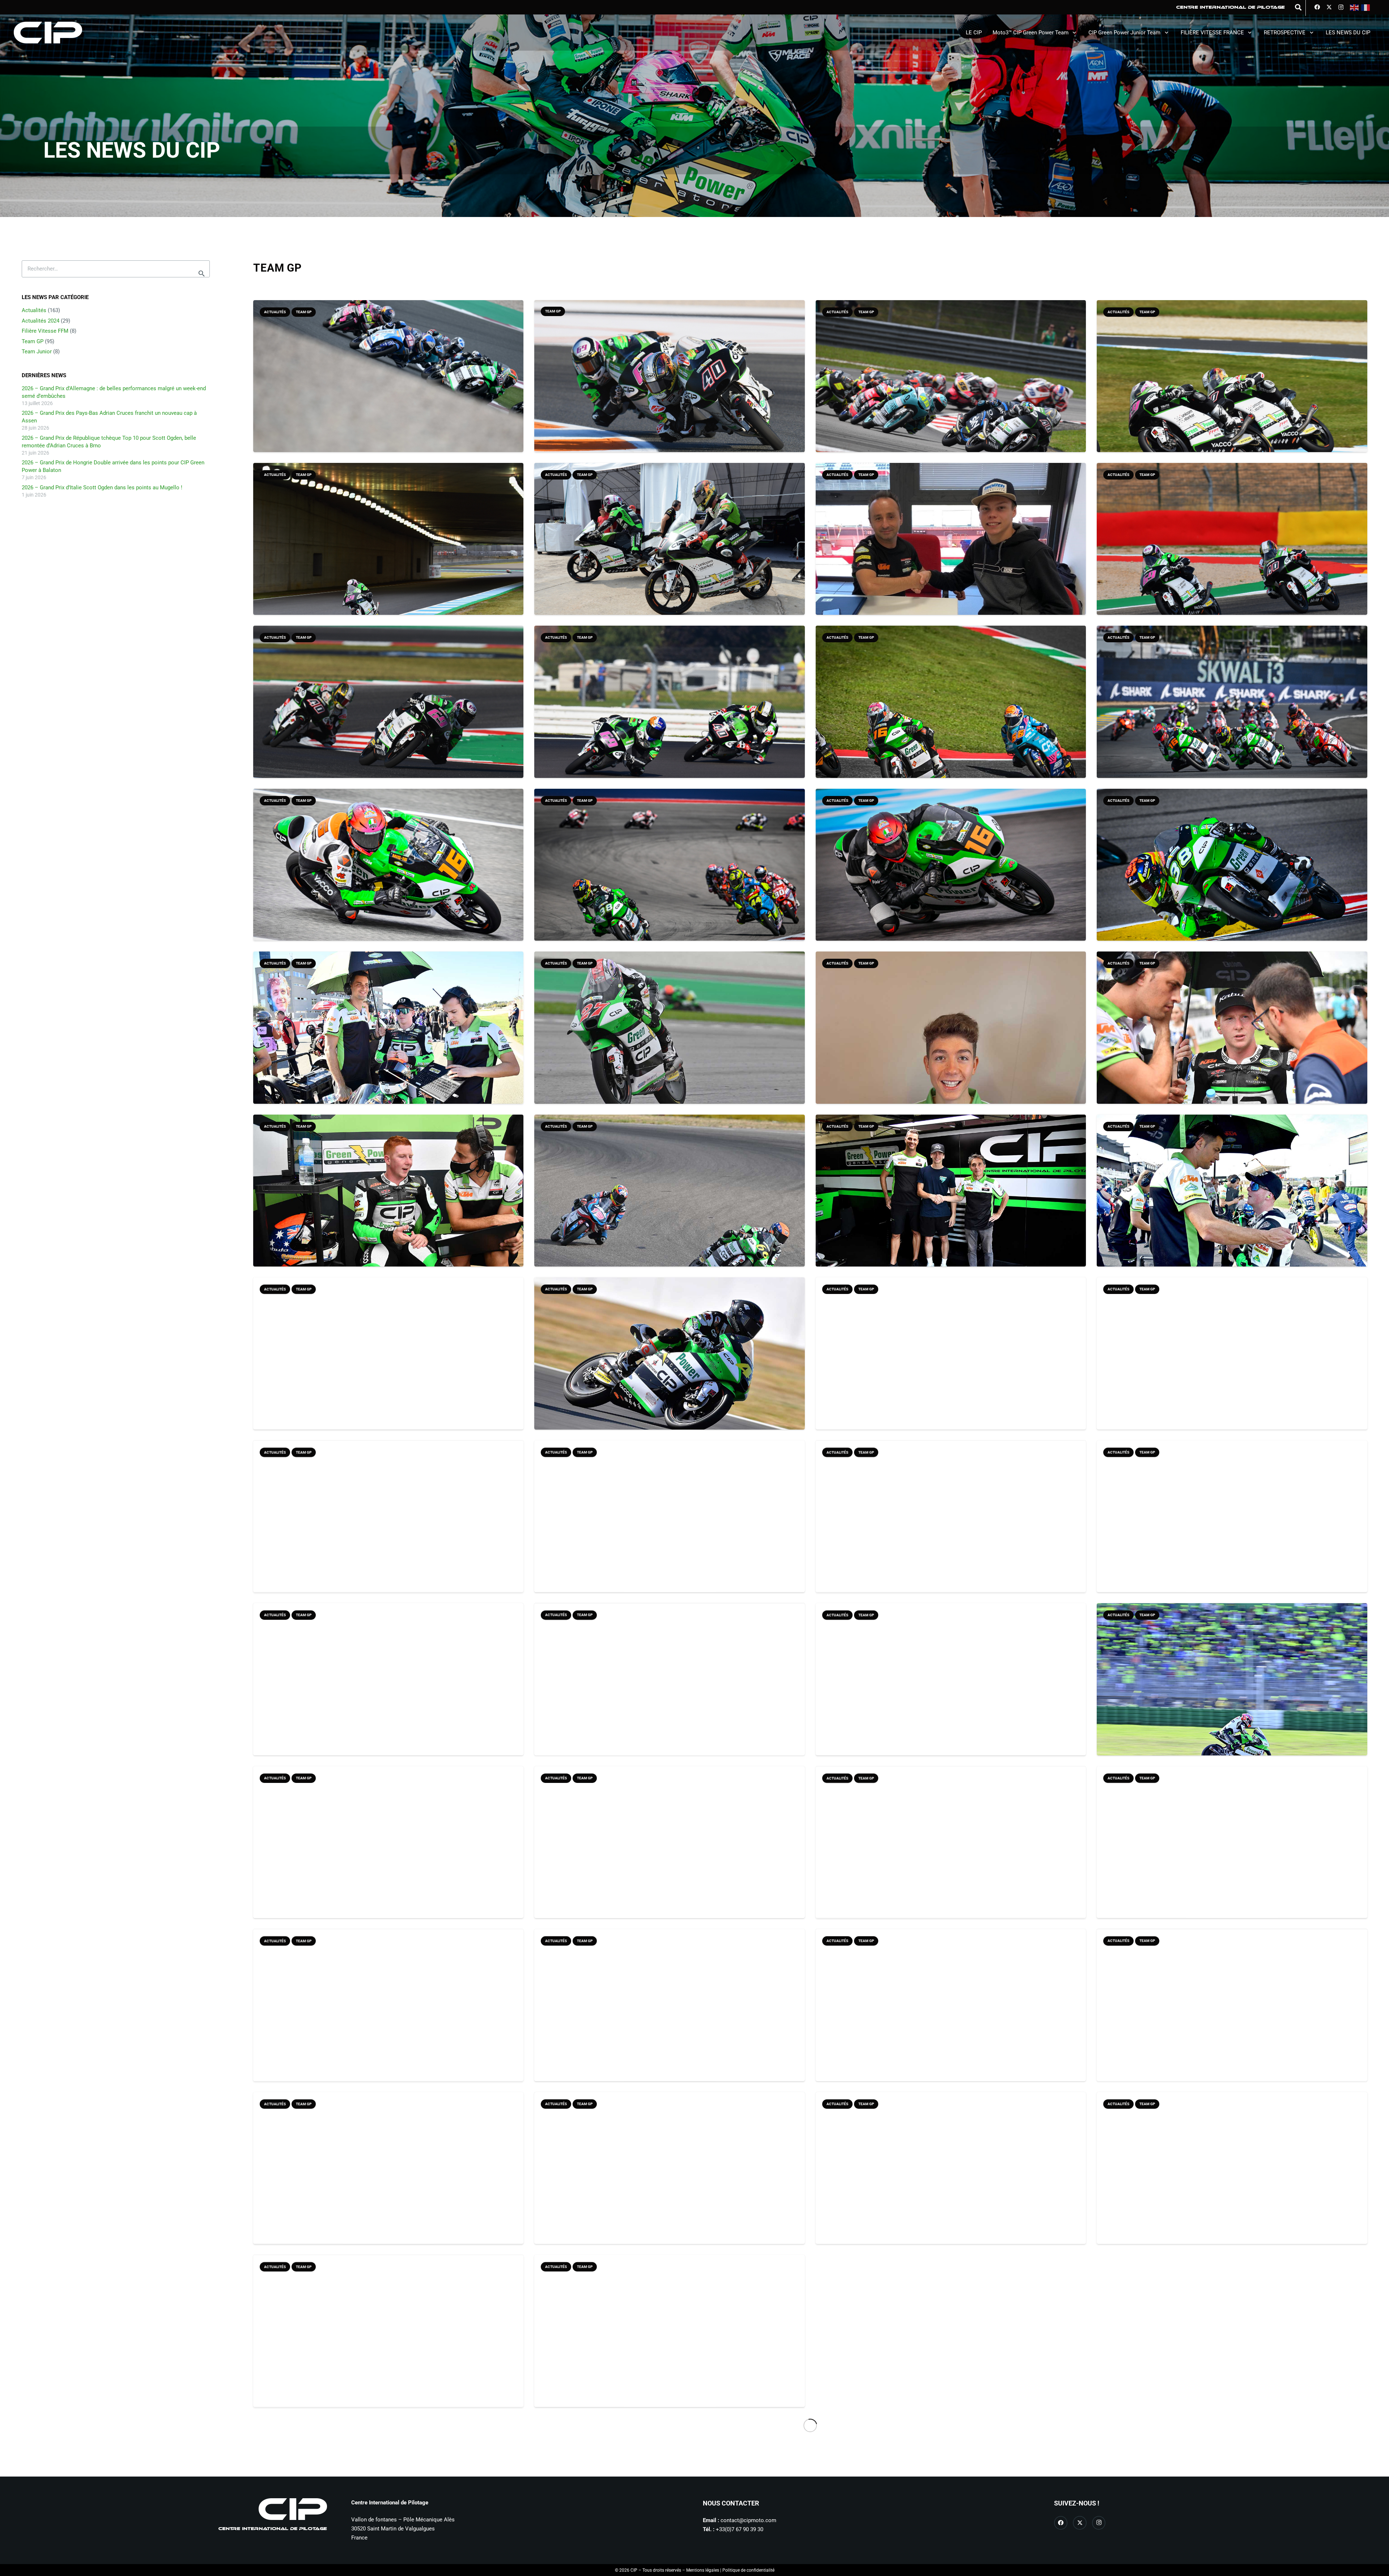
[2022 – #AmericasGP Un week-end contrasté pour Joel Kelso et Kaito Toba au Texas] (951, 1530)
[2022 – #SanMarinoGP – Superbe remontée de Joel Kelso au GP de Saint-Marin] (1232, 1205)
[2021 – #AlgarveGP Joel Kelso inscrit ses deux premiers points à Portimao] (951, 1693)
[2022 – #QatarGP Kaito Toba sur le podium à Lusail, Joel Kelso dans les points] (1232, 1530)
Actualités (34, 310)
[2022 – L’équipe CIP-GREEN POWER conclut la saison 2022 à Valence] (388, 1042)
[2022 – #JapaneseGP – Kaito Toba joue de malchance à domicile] (388, 1205)
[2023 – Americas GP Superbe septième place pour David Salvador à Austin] (670, 879)
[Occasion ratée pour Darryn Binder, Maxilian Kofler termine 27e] (1232, 2019)
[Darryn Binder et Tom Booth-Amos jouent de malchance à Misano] (388, 716)
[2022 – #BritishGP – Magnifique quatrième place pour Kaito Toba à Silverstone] (670, 1367)
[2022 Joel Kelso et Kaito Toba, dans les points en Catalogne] (388, 1530)
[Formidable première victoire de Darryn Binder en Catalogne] (951, 2019)
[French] (1366, 7)
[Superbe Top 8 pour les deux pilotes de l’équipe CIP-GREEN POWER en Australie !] (1232, 390)
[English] (1355, 7)
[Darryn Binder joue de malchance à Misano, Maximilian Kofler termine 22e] (388, 2182)
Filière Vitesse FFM (45, 331)
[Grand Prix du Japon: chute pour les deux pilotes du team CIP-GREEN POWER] (388, 553)
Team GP (33, 341)
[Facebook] (1317, 7)
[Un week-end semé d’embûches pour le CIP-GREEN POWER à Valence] (670, 390)
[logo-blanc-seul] (48, 33)
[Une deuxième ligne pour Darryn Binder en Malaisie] (951, 390)
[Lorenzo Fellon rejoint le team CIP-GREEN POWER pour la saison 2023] (951, 1205)
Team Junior (37, 352)
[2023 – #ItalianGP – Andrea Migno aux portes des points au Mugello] (951, 716)
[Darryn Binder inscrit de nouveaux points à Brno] (1232, 2182)
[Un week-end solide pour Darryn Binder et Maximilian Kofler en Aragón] (388, 2022)
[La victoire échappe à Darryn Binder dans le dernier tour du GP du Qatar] (388, 390)
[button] (1298, 7)
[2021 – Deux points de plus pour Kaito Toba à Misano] (670, 1856)
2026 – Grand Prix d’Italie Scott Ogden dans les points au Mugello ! (102, 487)
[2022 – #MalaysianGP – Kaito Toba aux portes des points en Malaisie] (670, 1042)
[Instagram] (1341, 7)
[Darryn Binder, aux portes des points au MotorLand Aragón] (1232, 553)
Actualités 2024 (41, 321)
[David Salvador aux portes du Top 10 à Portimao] (1232, 879)
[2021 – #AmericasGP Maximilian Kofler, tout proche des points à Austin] (388, 1856)
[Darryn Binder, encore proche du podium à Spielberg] (670, 2182)
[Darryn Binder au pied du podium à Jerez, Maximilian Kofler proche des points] (388, 2345)
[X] (1329, 7)
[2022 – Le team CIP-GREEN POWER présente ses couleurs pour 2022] (388, 1693)
